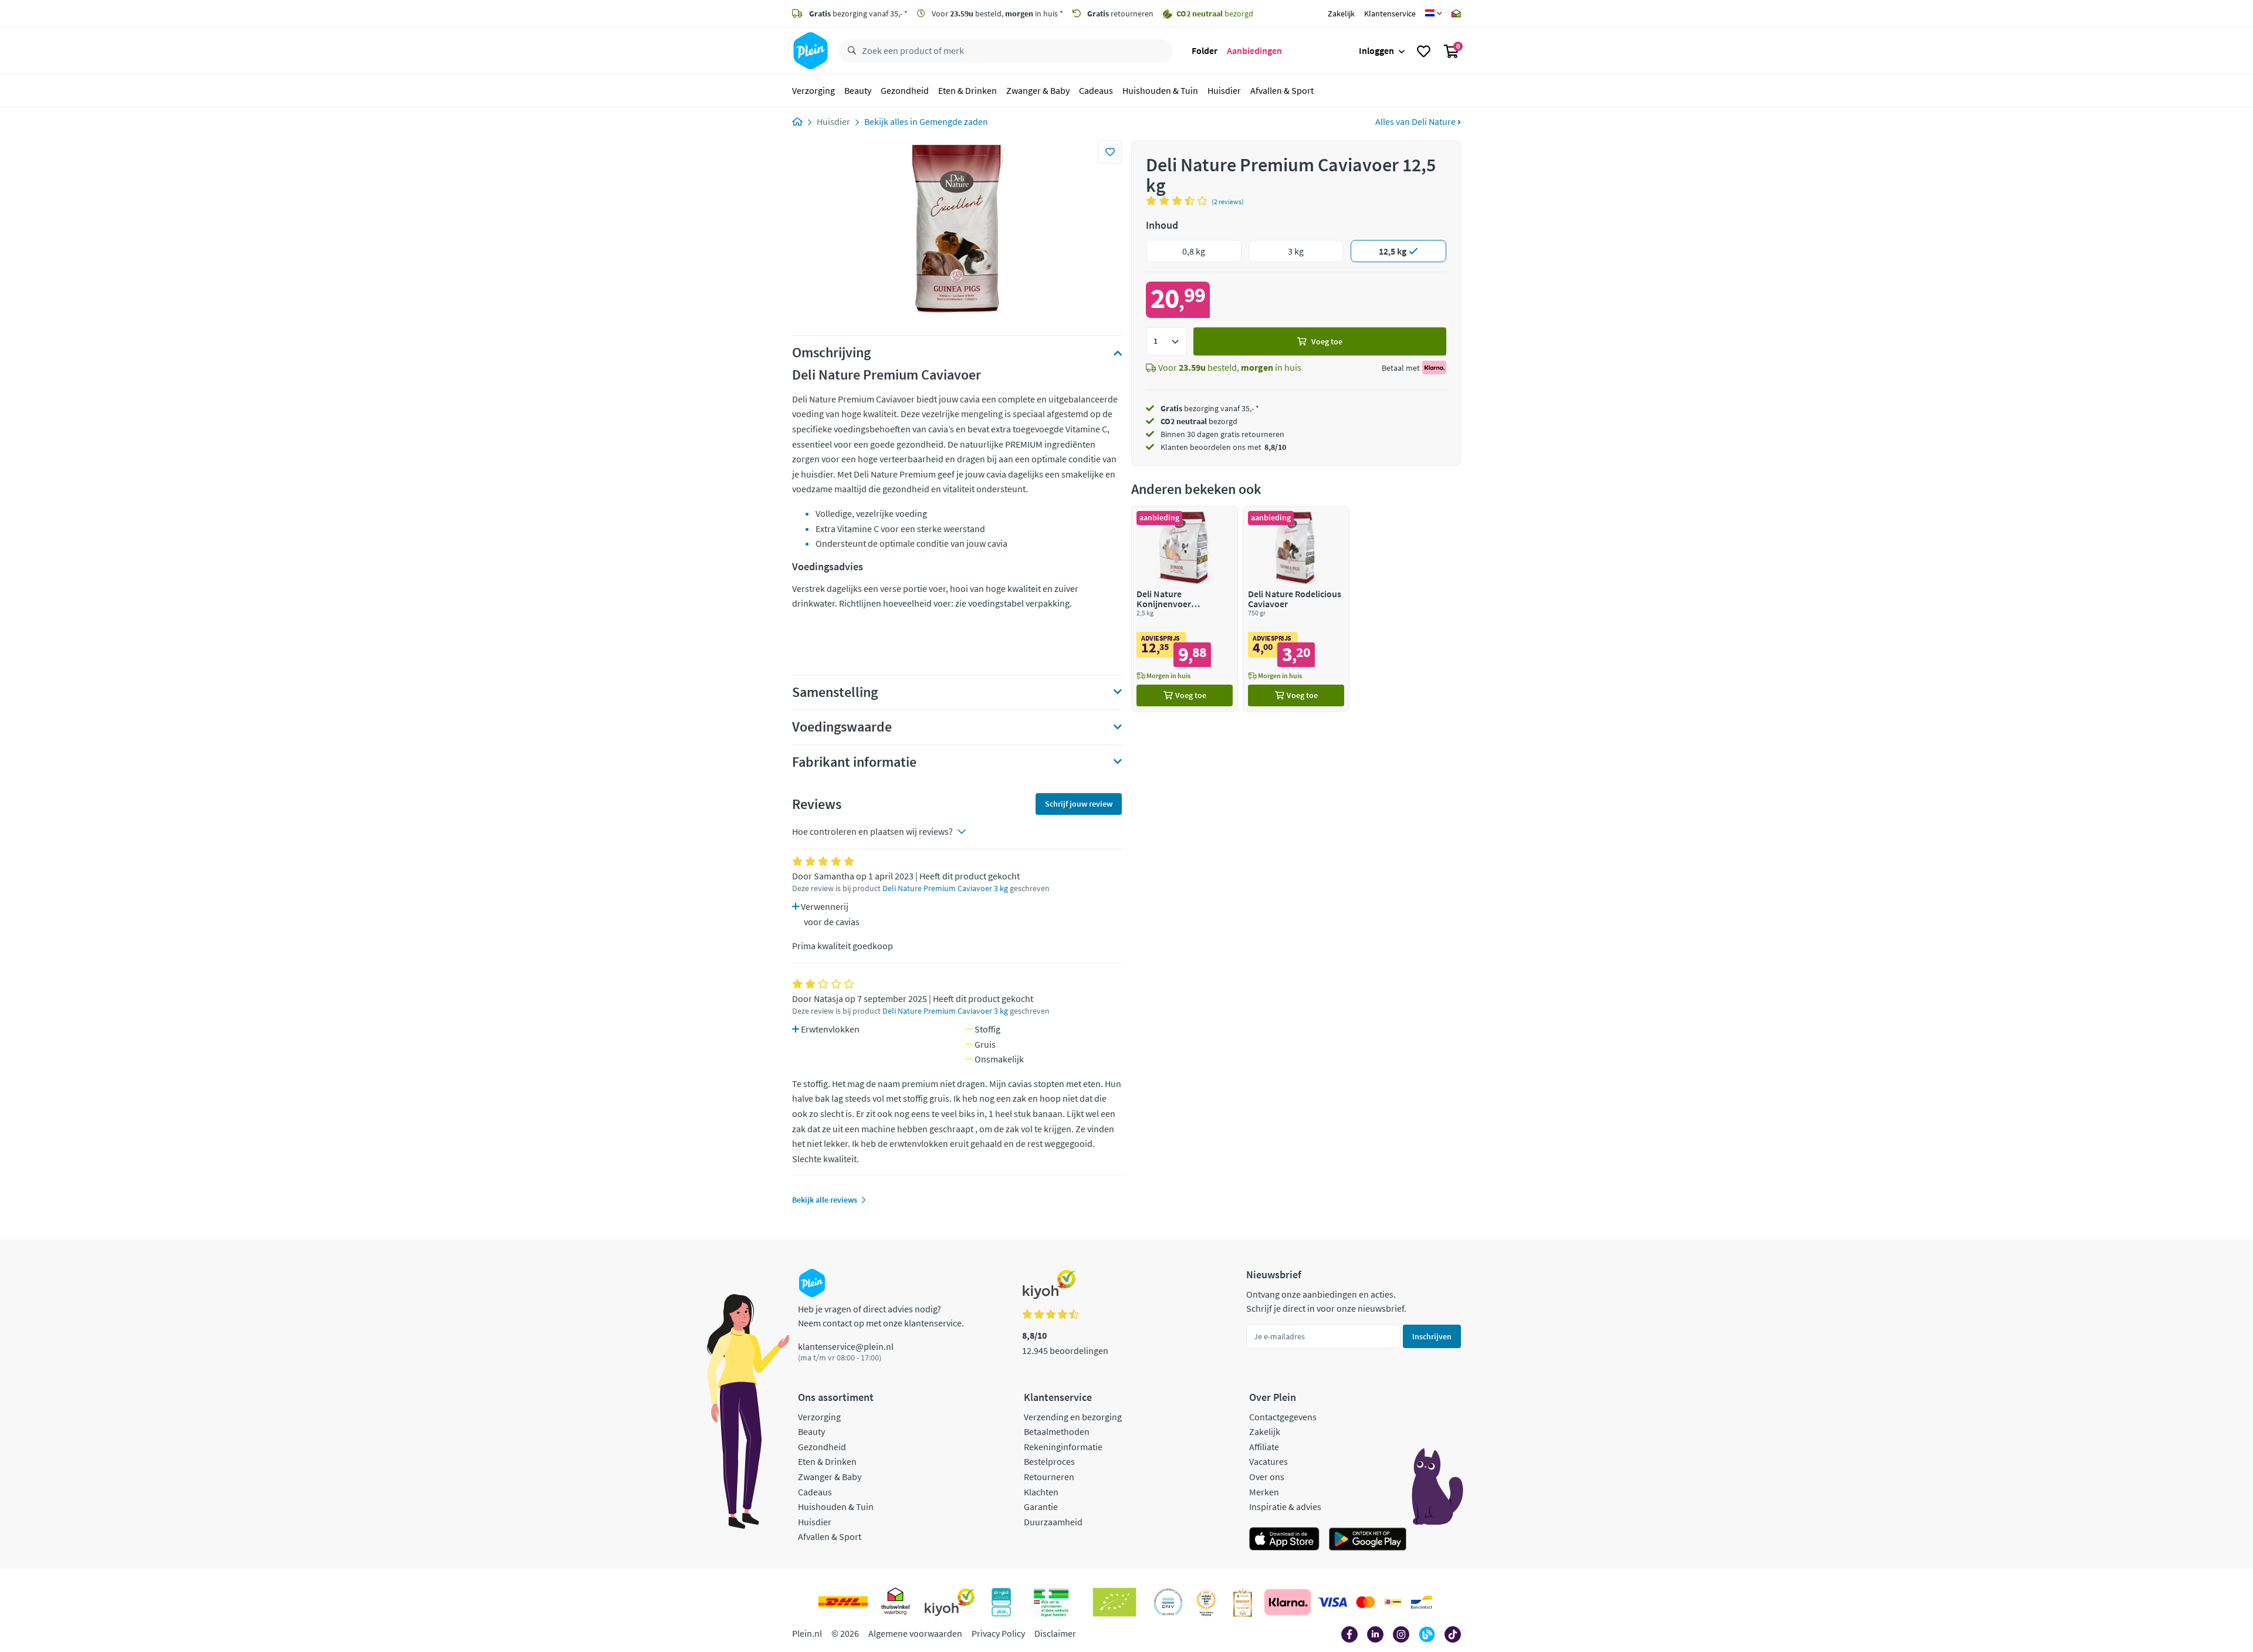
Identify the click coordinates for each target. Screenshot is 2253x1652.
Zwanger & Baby (1038, 90)
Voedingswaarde (842, 727)
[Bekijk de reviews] (1179, 201)
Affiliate (1264, 1447)
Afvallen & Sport (1282, 90)
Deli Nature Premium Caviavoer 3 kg (945, 888)
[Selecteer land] (1434, 13)
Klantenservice (1390, 13)
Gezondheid (905, 90)
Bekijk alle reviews (825, 1200)
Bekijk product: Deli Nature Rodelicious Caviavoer (1296, 609)
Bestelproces (1049, 1461)
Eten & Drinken (967, 90)
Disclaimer (1055, 1633)
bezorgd (1199, 421)
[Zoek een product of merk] (850, 51)
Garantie (1041, 1507)
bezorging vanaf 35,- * (858, 13)
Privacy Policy (998, 1633)
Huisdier (1224, 90)
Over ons (1267, 1477)
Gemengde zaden (954, 121)
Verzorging (813, 90)
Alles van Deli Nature (1416, 121)
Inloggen (1376, 50)
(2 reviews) (1228, 202)
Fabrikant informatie (854, 762)
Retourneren (1049, 1477)
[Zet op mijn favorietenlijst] (1110, 152)
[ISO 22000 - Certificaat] (1168, 1602)
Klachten (1041, 1492)
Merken (1264, 1492)
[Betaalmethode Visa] (1332, 1602)
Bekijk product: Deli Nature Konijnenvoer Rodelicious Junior (1185, 609)
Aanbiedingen (1254, 50)
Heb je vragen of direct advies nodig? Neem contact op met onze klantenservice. (881, 1316)
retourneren (1120, 13)
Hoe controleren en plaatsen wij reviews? (872, 831)
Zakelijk (1341, 13)
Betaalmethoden (1057, 1431)
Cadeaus (1096, 90)
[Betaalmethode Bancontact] (1422, 1602)
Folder (1205, 50)
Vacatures (1268, 1461)
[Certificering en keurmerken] (1114, 1602)
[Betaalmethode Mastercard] (1366, 1602)
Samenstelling (835, 692)
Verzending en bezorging (1073, 1417)
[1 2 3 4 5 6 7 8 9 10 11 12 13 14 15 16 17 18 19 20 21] (1166, 341)
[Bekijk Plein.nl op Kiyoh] (950, 1602)
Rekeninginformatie (1063, 1447)
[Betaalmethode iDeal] (1393, 1602)
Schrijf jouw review (1079, 804)
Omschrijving (831, 353)
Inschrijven (1432, 1336)
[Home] (797, 121)
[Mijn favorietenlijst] (1424, 51)
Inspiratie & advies (1285, 1507)
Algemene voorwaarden (915, 1633)
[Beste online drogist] (1206, 1602)
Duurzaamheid (1053, 1522)
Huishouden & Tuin (1160, 90)
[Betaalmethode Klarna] (1288, 1602)
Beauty (858, 90)
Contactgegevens (1283, 1417)
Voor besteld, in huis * (997, 13)
